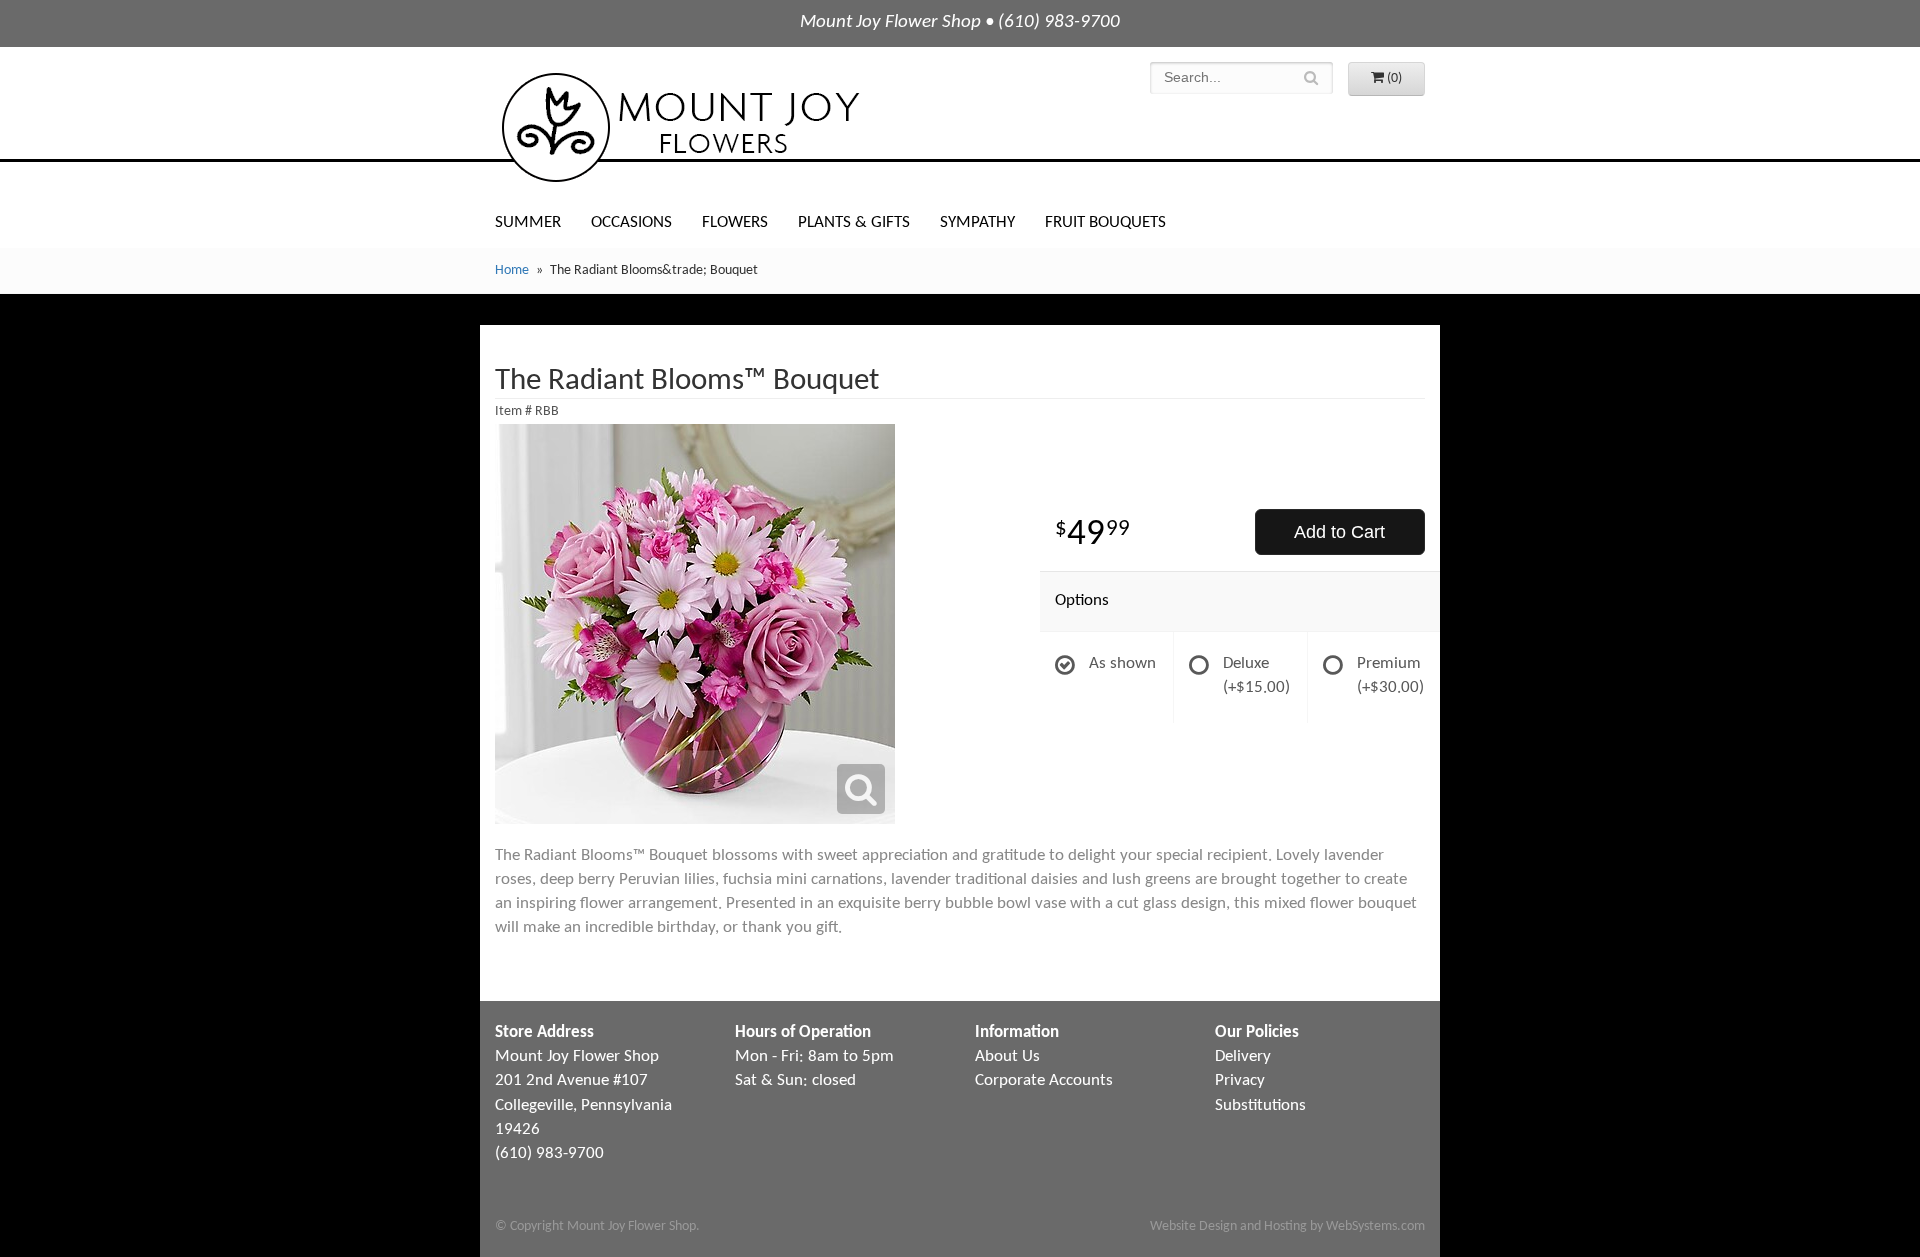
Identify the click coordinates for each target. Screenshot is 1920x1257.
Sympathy (977, 222)
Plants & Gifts (854, 222)
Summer (528, 222)
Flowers (735, 222)
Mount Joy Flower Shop (679, 127)
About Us (1007, 1056)
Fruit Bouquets (1105, 222)
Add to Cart (1339, 532)
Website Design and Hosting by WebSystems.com (1287, 1226)
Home (512, 270)
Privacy (1240, 1080)
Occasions (631, 222)
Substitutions (1260, 1105)
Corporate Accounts (1044, 1080)
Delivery (1243, 1056)
